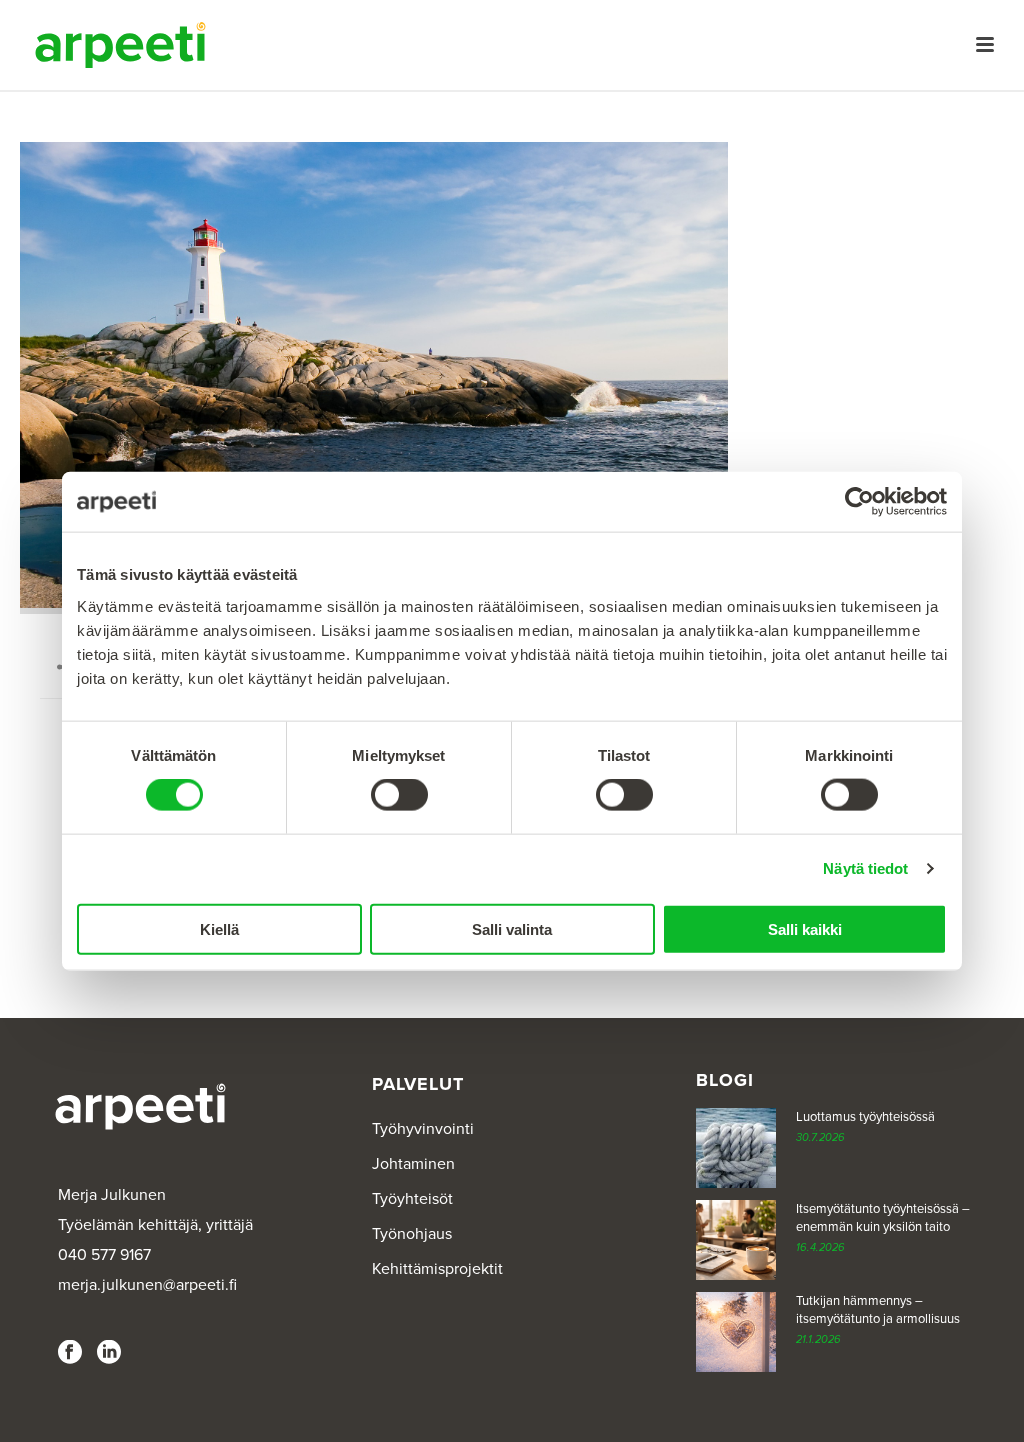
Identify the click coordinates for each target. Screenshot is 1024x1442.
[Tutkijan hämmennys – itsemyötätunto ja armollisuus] (736, 1332)
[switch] (399, 795)
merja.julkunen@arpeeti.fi (147, 1285)
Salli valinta (512, 928)
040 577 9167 (104, 1255)
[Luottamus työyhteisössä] (736, 1148)
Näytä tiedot (865, 868)
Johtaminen (413, 1164)
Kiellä (219, 928)
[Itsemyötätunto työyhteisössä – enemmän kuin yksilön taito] (736, 1240)
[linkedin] (109, 1353)
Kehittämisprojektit (437, 1269)
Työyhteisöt (412, 1199)
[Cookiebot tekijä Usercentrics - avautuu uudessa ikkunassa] (859, 502)
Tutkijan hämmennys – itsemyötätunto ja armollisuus (878, 1310)
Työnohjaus (412, 1234)
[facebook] (70, 1353)
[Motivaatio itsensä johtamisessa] (374, 378)
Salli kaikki (805, 928)
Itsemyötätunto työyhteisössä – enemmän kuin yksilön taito (883, 1218)
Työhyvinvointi (423, 1129)
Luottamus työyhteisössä (865, 1117)
